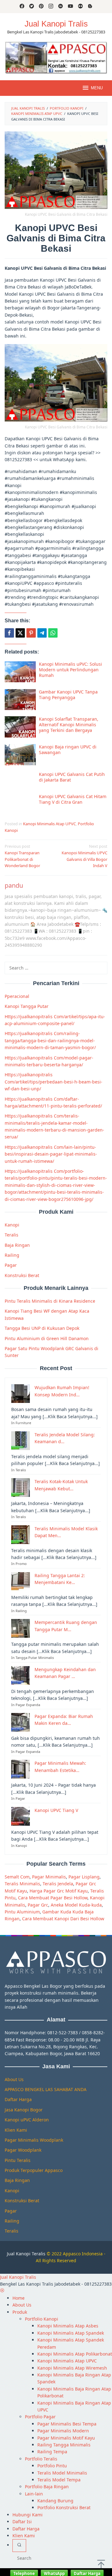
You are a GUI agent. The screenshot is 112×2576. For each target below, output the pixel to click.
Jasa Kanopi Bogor (24, 2110)
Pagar (11, 1265)
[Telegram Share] (42, 633)
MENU (97, 88)
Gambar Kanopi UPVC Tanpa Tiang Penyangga (68, 695)
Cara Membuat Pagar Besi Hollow (53, 1898)
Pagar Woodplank (23, 2150)
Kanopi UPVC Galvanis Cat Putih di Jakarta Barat (72, 777)
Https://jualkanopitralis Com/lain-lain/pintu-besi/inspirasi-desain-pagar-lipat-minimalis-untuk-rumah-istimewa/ (51, 1154)
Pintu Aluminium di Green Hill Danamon (47, 1338)
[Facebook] (22, 7)
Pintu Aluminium (22, 1912)
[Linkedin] (61, 7)
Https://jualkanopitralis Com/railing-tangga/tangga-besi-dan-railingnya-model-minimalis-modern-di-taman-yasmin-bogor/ (50, 1040)
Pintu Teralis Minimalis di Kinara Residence (50, 1301)
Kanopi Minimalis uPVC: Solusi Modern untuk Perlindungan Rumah (70, 670)
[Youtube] (70, 7)
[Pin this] (31, 633)
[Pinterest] (41, 7)
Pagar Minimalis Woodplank (34, 2140)
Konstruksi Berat (22, 1275)
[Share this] (9, 633)
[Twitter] (32, 7)
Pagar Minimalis (49, 1877)
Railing (12, 1255)
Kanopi (12, 1225)
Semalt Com (17, 1877)
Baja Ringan (17, 1245)
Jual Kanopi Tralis (56, 24)
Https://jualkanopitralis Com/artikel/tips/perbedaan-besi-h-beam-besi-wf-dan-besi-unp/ (54, 1082)
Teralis (12, 1235)
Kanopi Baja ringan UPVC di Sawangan (68, 750)
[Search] (19, 2545)
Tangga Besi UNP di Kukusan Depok (42, 1328)
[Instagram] (51, 7)
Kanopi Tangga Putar (27, 1006)
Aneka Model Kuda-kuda (76, 1905)
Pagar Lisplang (84, 1877)
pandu (14, 885)
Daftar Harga (18, 2099)
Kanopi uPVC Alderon (27, 2120)
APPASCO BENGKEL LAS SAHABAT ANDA (46, 2089)
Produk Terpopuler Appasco (34, 2170)
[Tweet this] (20, 633)
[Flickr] (80, 7)
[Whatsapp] (53, 633)
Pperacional (17, 996)
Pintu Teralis (18, 2160)
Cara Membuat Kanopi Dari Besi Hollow (63, 1919)
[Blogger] (90, 7)
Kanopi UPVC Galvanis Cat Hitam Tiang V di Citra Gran (73, 799)
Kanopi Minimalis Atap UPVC (49, 824)
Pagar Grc (38, 1905)
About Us (14, 2079)
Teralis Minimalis (22, 1884)
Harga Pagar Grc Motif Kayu (59, 1891)
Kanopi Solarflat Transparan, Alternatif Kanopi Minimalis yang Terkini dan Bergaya (69, 725)
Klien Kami (16, 2130)
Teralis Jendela (58, 1884)
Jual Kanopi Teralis (26, 2254)
